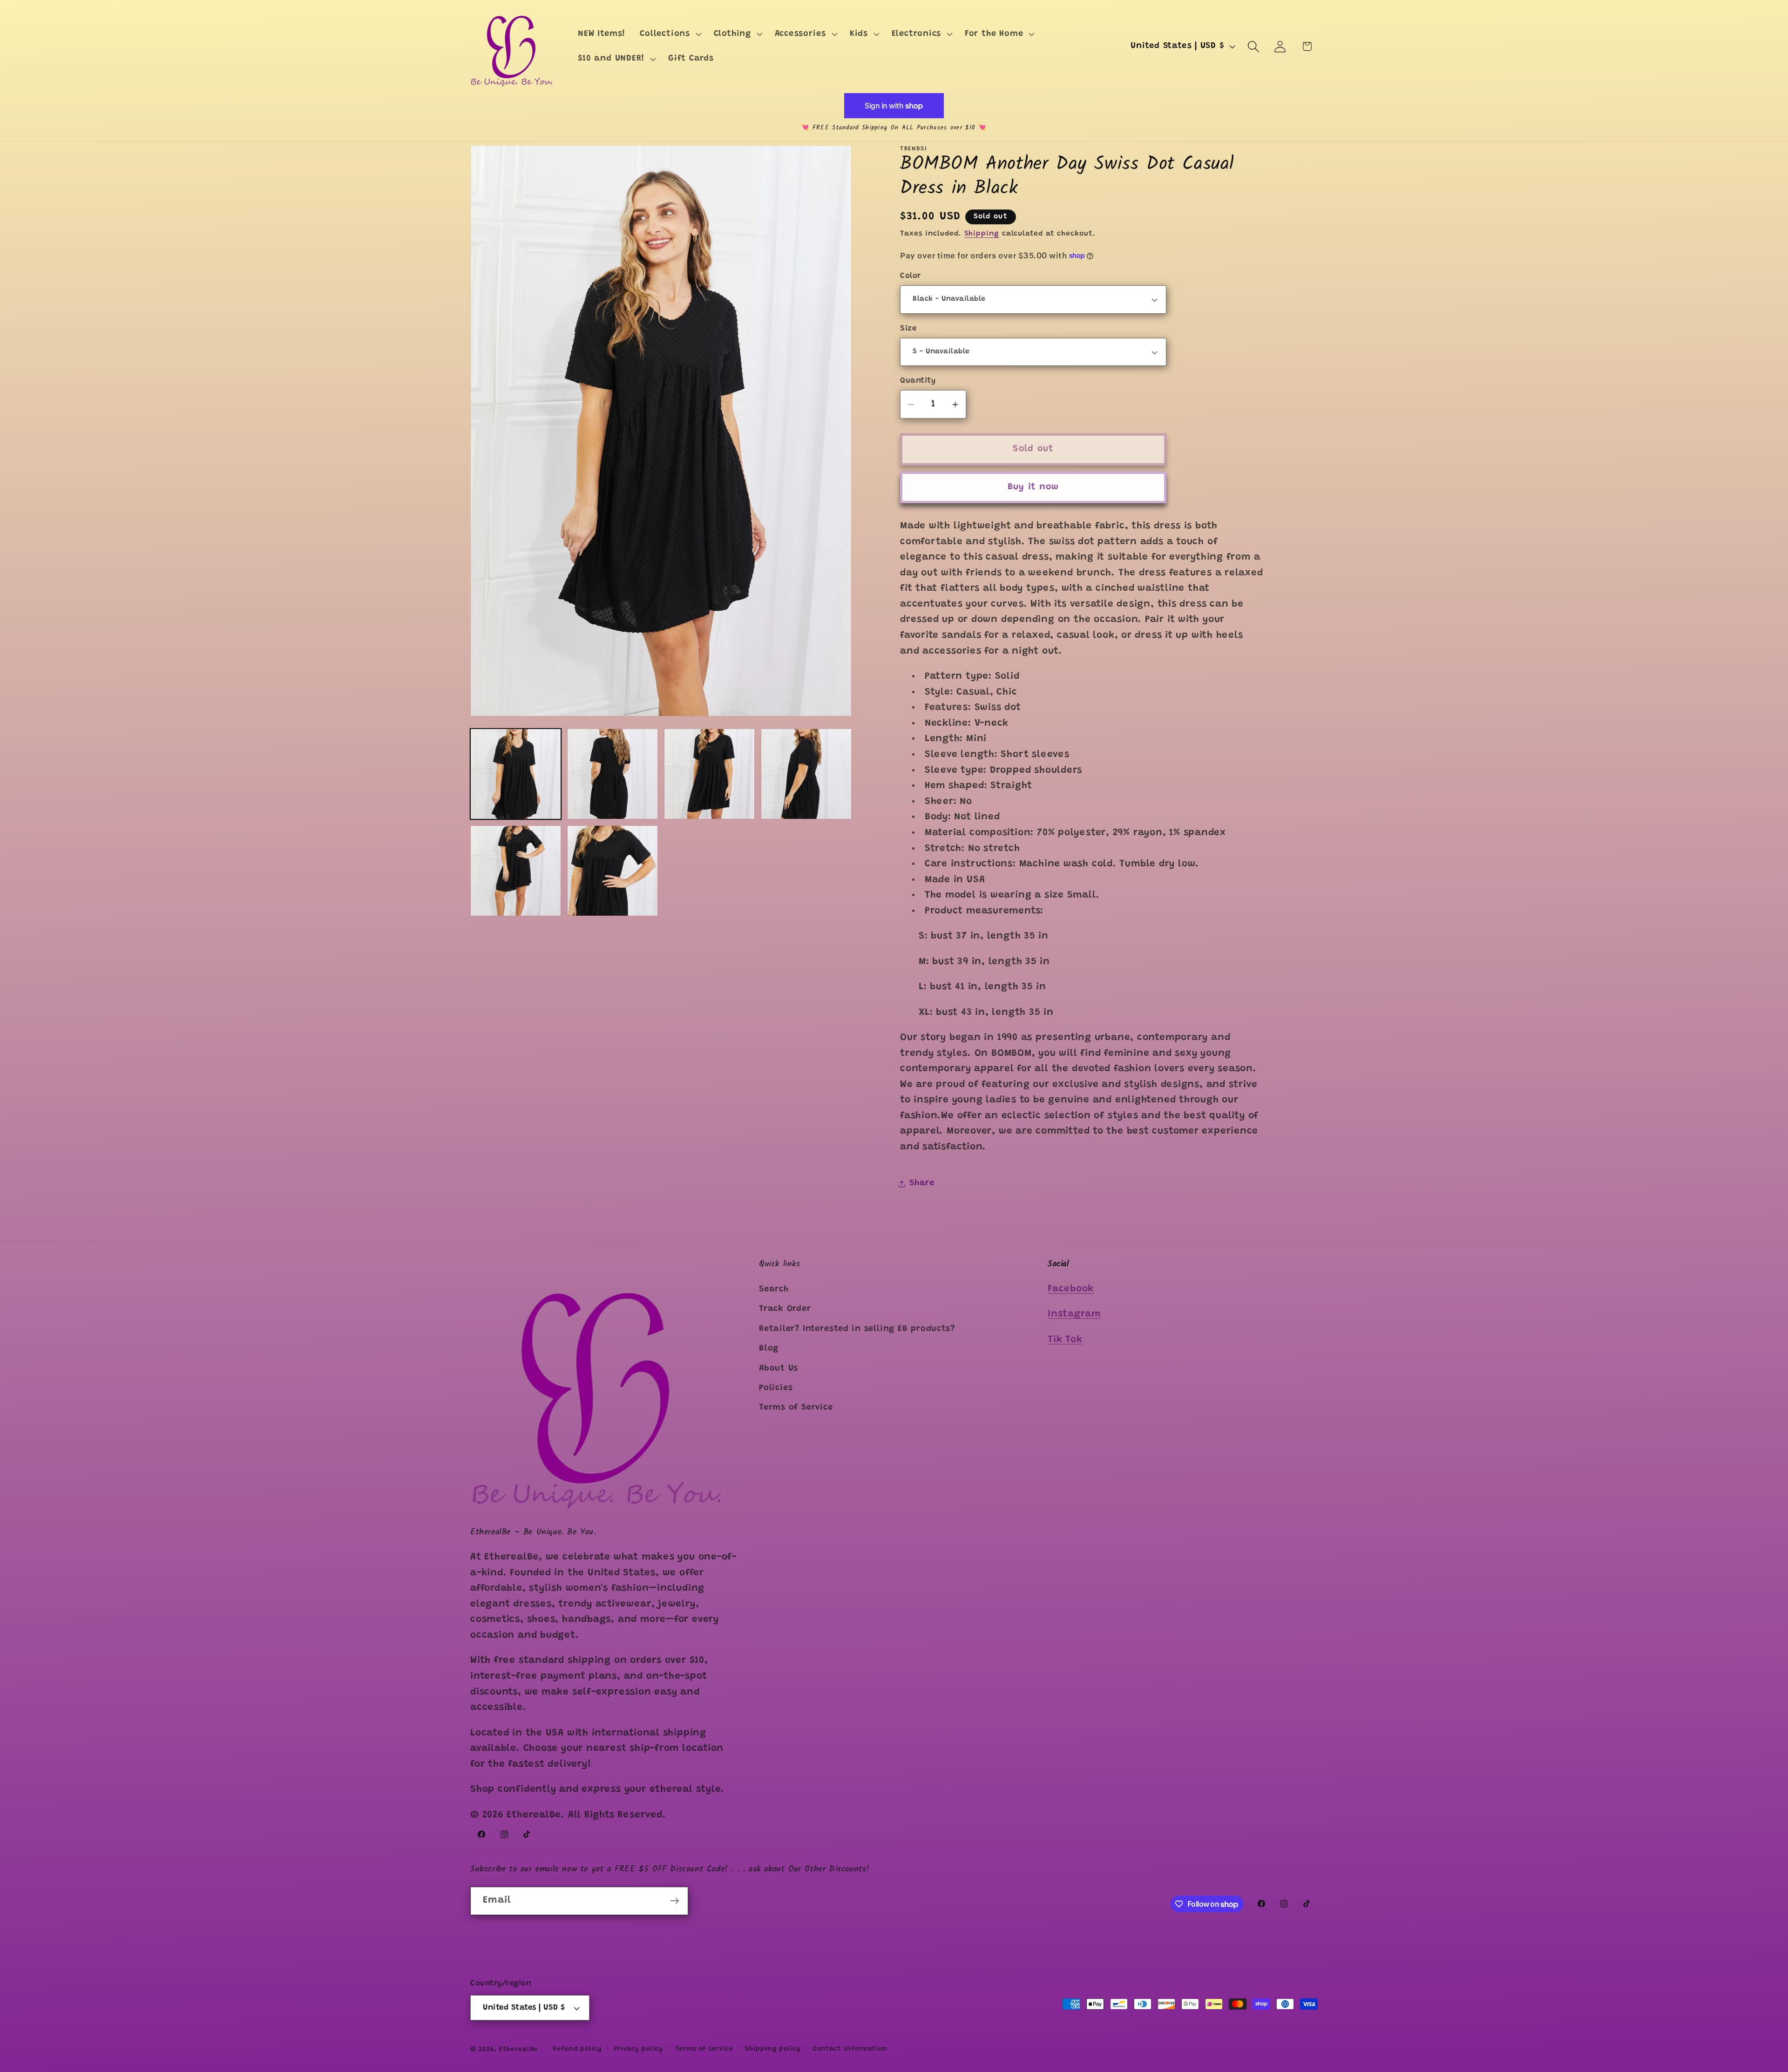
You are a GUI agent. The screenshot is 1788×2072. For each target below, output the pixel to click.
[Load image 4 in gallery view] (806, 774)
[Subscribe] (674, 1901)
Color (911, 276)
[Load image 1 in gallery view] (516, 774)
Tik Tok (1065, 1340)
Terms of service (704, 2049)
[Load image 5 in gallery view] (516, 871)
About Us (779, 1369)
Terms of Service (796, 1408)
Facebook (1071, 1289)
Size (908, 329)
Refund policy (577, 2049)
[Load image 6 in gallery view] (613, 871)
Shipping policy (773, 2049)
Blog (769, 1349)
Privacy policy (639, 2049)
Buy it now (1033, 487)
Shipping (982, 234)
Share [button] (922, 1183)
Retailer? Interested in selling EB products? (857, 1329)
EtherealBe (518, 2050)
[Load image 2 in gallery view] (613, 774)
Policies (776, 1388)
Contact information (850, 2049)
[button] (670, 34)
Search (774, 1289)
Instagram (1074, 1315)
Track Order (785, 1309)
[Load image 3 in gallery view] (709, 774)
